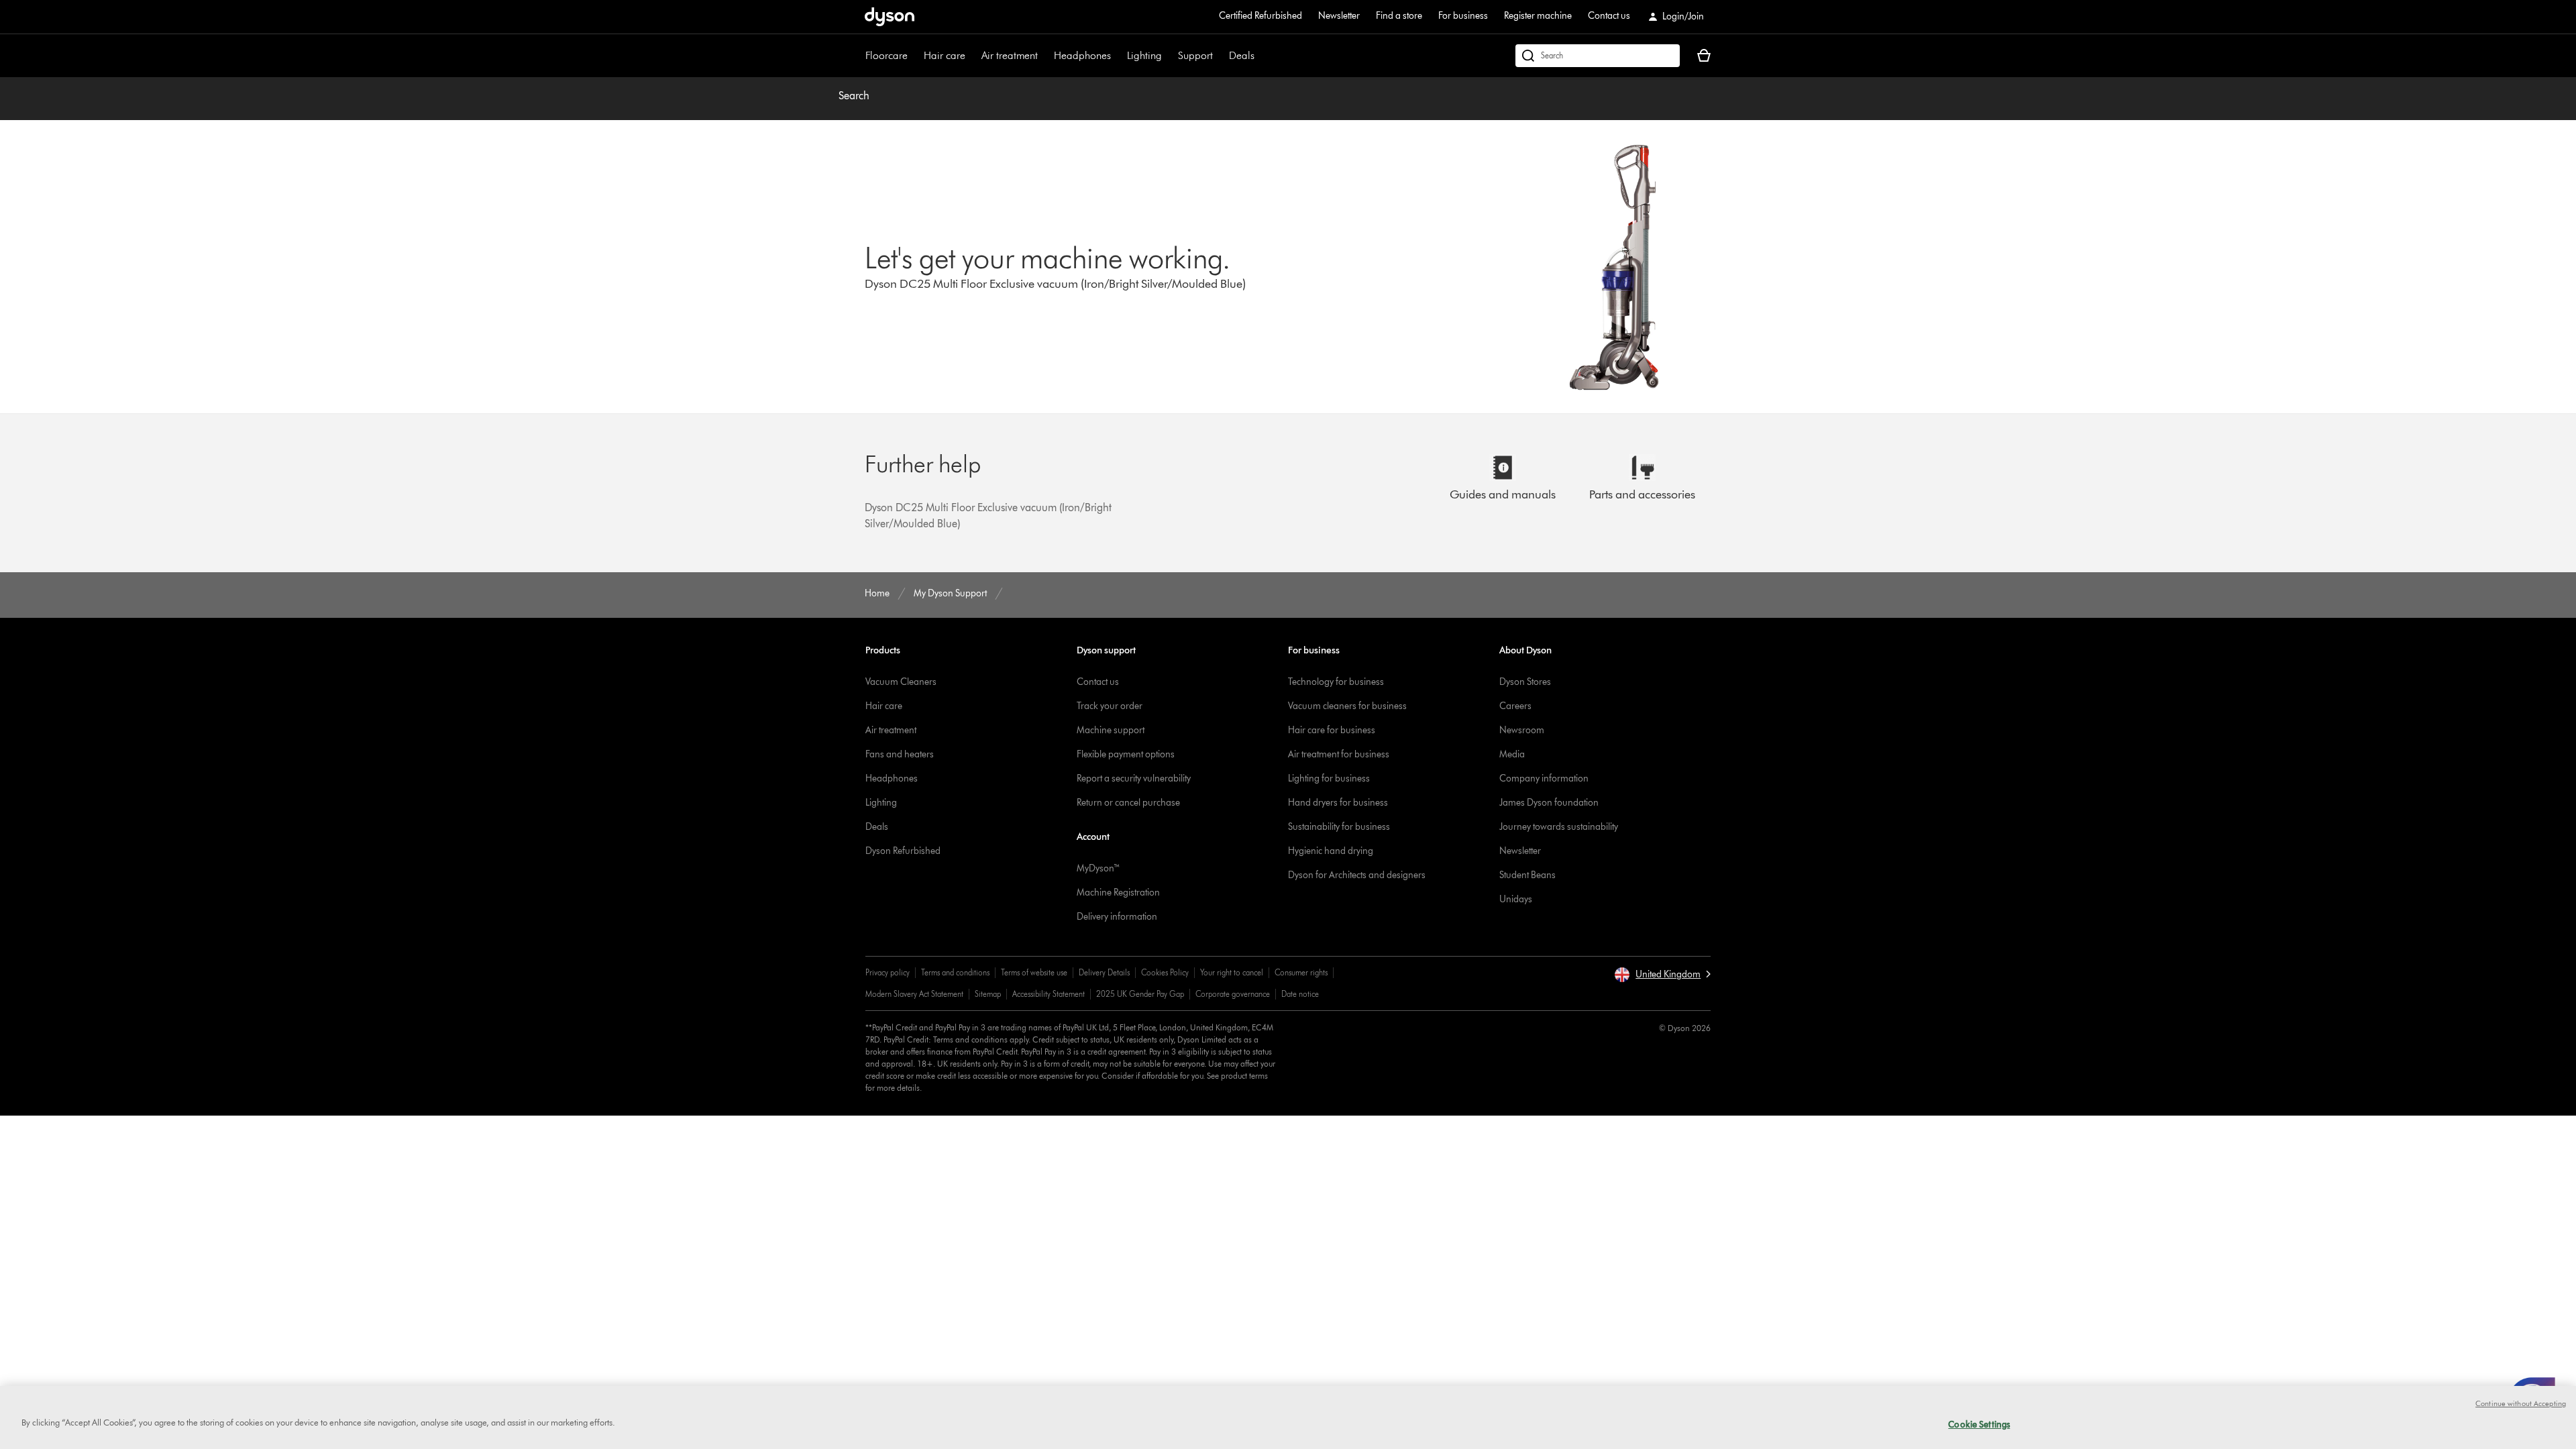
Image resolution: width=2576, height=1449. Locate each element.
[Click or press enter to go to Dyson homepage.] (890, 17)
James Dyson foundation (1549, 803)
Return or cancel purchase (1128, 803)
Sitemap (988, 994)
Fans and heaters (900, 754)
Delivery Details (1104, 972)
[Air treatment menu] (1044, 56)
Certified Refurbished (1260, 16)
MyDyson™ (1098, 868)
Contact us (1609, 16)
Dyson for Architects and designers (1357, 875)
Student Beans (1527, 875)
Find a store (1399, 16)
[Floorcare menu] (914, 56)
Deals (1242, 55)
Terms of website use (1034, 972)
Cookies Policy (1165, 972)
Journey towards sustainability (1559, 827)
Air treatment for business (1339, 754)
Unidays (1516, 899)
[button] (1662, 975)
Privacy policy (888, 972)
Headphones (1082, 55)
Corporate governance (1233, 994)
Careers (1515, 706)
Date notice (1300, 994)
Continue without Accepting (2521, 1403)
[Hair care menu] (972, 56)
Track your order (1110, 706)
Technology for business (1336, 682)
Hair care (945, 55)
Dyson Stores (1525, 682)
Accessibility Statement (1049, 994)
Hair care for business (1332, 730)
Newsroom (1522, 730)
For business (1463, 16)
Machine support (1111, 730)
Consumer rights (1301, 972)
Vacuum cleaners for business (1347, 706)
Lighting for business (1329, 779)
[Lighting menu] (1169, 56)
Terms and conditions (955, 972)
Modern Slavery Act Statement (914, 994)
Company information (1544, 779)
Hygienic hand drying (1331, 851)
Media (1512, 754)
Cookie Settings (1979, 1424)
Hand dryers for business (1338, 803)
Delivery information (1117, 917)
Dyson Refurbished (903, 851)
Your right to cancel (1232, 972)
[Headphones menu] (1118, 56)
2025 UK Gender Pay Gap (1140, 994)
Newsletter (1339, 16)
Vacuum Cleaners (901, 682)
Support (1195, 55)
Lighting (1144, 55)
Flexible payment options (1126, 754)
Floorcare (887, 55)
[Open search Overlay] (1598, 56)
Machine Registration (1118, 893)
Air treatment (1010, 55)
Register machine (1538, 16)
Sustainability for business (1339, 827)
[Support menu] (1220, 56)
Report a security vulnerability (1134, 779)
